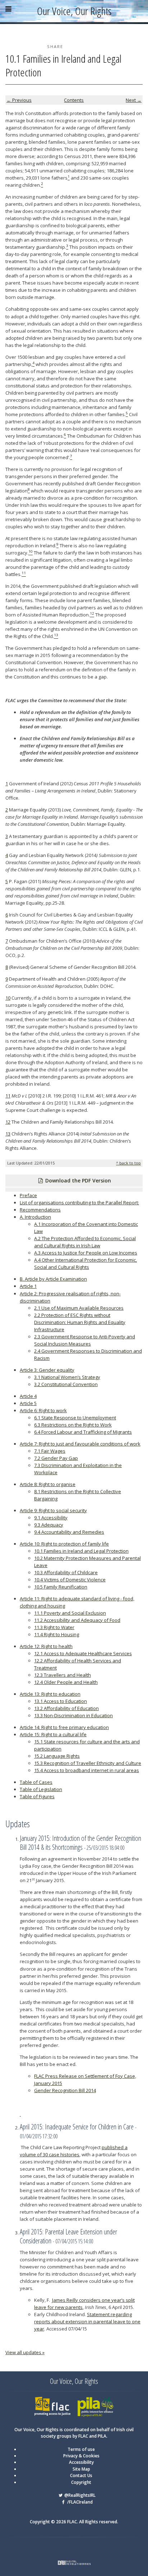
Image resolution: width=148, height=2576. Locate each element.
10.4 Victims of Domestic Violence (70, 1580)
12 (8, 1122)
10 (8, 998)
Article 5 (28, 1403)
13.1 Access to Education (61, 1701)
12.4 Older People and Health (66, 1682)
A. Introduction (35, 1217)
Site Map (81, 2469)
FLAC (39, 2399)
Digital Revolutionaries (74, 2563)
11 (8, 1096)
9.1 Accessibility (51, 1518)
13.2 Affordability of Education (66, 1708)
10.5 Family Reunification (61, 1587)
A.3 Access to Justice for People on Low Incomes (86, 1253)
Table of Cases (36, 1782)
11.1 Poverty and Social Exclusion (70, 1613)
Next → (134, 100)
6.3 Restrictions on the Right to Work (73, 1425)
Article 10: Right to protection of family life (64, 1544)
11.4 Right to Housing (57, 1634)
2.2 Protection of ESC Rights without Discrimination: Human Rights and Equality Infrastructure (80, 1322)
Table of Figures (37, 1796)
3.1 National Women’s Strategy (67, 1377)
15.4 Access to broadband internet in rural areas (87, 1770)
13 (8, 1134)
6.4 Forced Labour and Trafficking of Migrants (83, 1432)
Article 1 (28, 1286)
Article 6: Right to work (43, 1410)
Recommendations (40, 1210)
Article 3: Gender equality (47, 1370)
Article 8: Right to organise (48, 1484)
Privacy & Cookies (81, 2456)
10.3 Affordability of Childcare (66, 1572)
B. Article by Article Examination (53, 1279)
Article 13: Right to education (50, 1694)
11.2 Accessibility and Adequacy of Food (77, 1620)
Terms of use (81, 2449)
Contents (74, 100)
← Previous (19, 100)
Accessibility (81, 2462)
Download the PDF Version (77, 1180)
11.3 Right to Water (54, 1627)
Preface (28, 1195)
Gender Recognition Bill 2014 (65, 2090)
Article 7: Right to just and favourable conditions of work (80, 1444)
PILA (82, 2399)
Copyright (81, 2482)
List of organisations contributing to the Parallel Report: (79, 1203)
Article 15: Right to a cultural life (53, 1734)
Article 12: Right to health (46, 1646)
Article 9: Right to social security (53, 1510)
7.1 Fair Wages (50, 1451)
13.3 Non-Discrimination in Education (73, 1715)
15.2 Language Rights (57, 1756)
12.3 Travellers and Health (63, 1675)
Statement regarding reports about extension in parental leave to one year (87, 2322)
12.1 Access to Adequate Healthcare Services (83, 1653)
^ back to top (128, 1163)
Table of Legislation (41, 1789)
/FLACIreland (79, 2502)
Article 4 (28, 1396)
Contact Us (81, 2475)
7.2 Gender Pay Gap (56, 1458)
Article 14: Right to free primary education (64, 1727)
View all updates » (25, 2352)
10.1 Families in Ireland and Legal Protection (81, 1551)
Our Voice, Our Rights (74, 11)
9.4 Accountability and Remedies (69, 1532)
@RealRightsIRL (79, 2495)
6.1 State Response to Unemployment (75, 1418)
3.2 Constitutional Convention (66, 1384)
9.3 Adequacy (49, 1525)
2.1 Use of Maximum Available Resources (79, 1308)
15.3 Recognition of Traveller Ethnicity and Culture (88, 1763)
